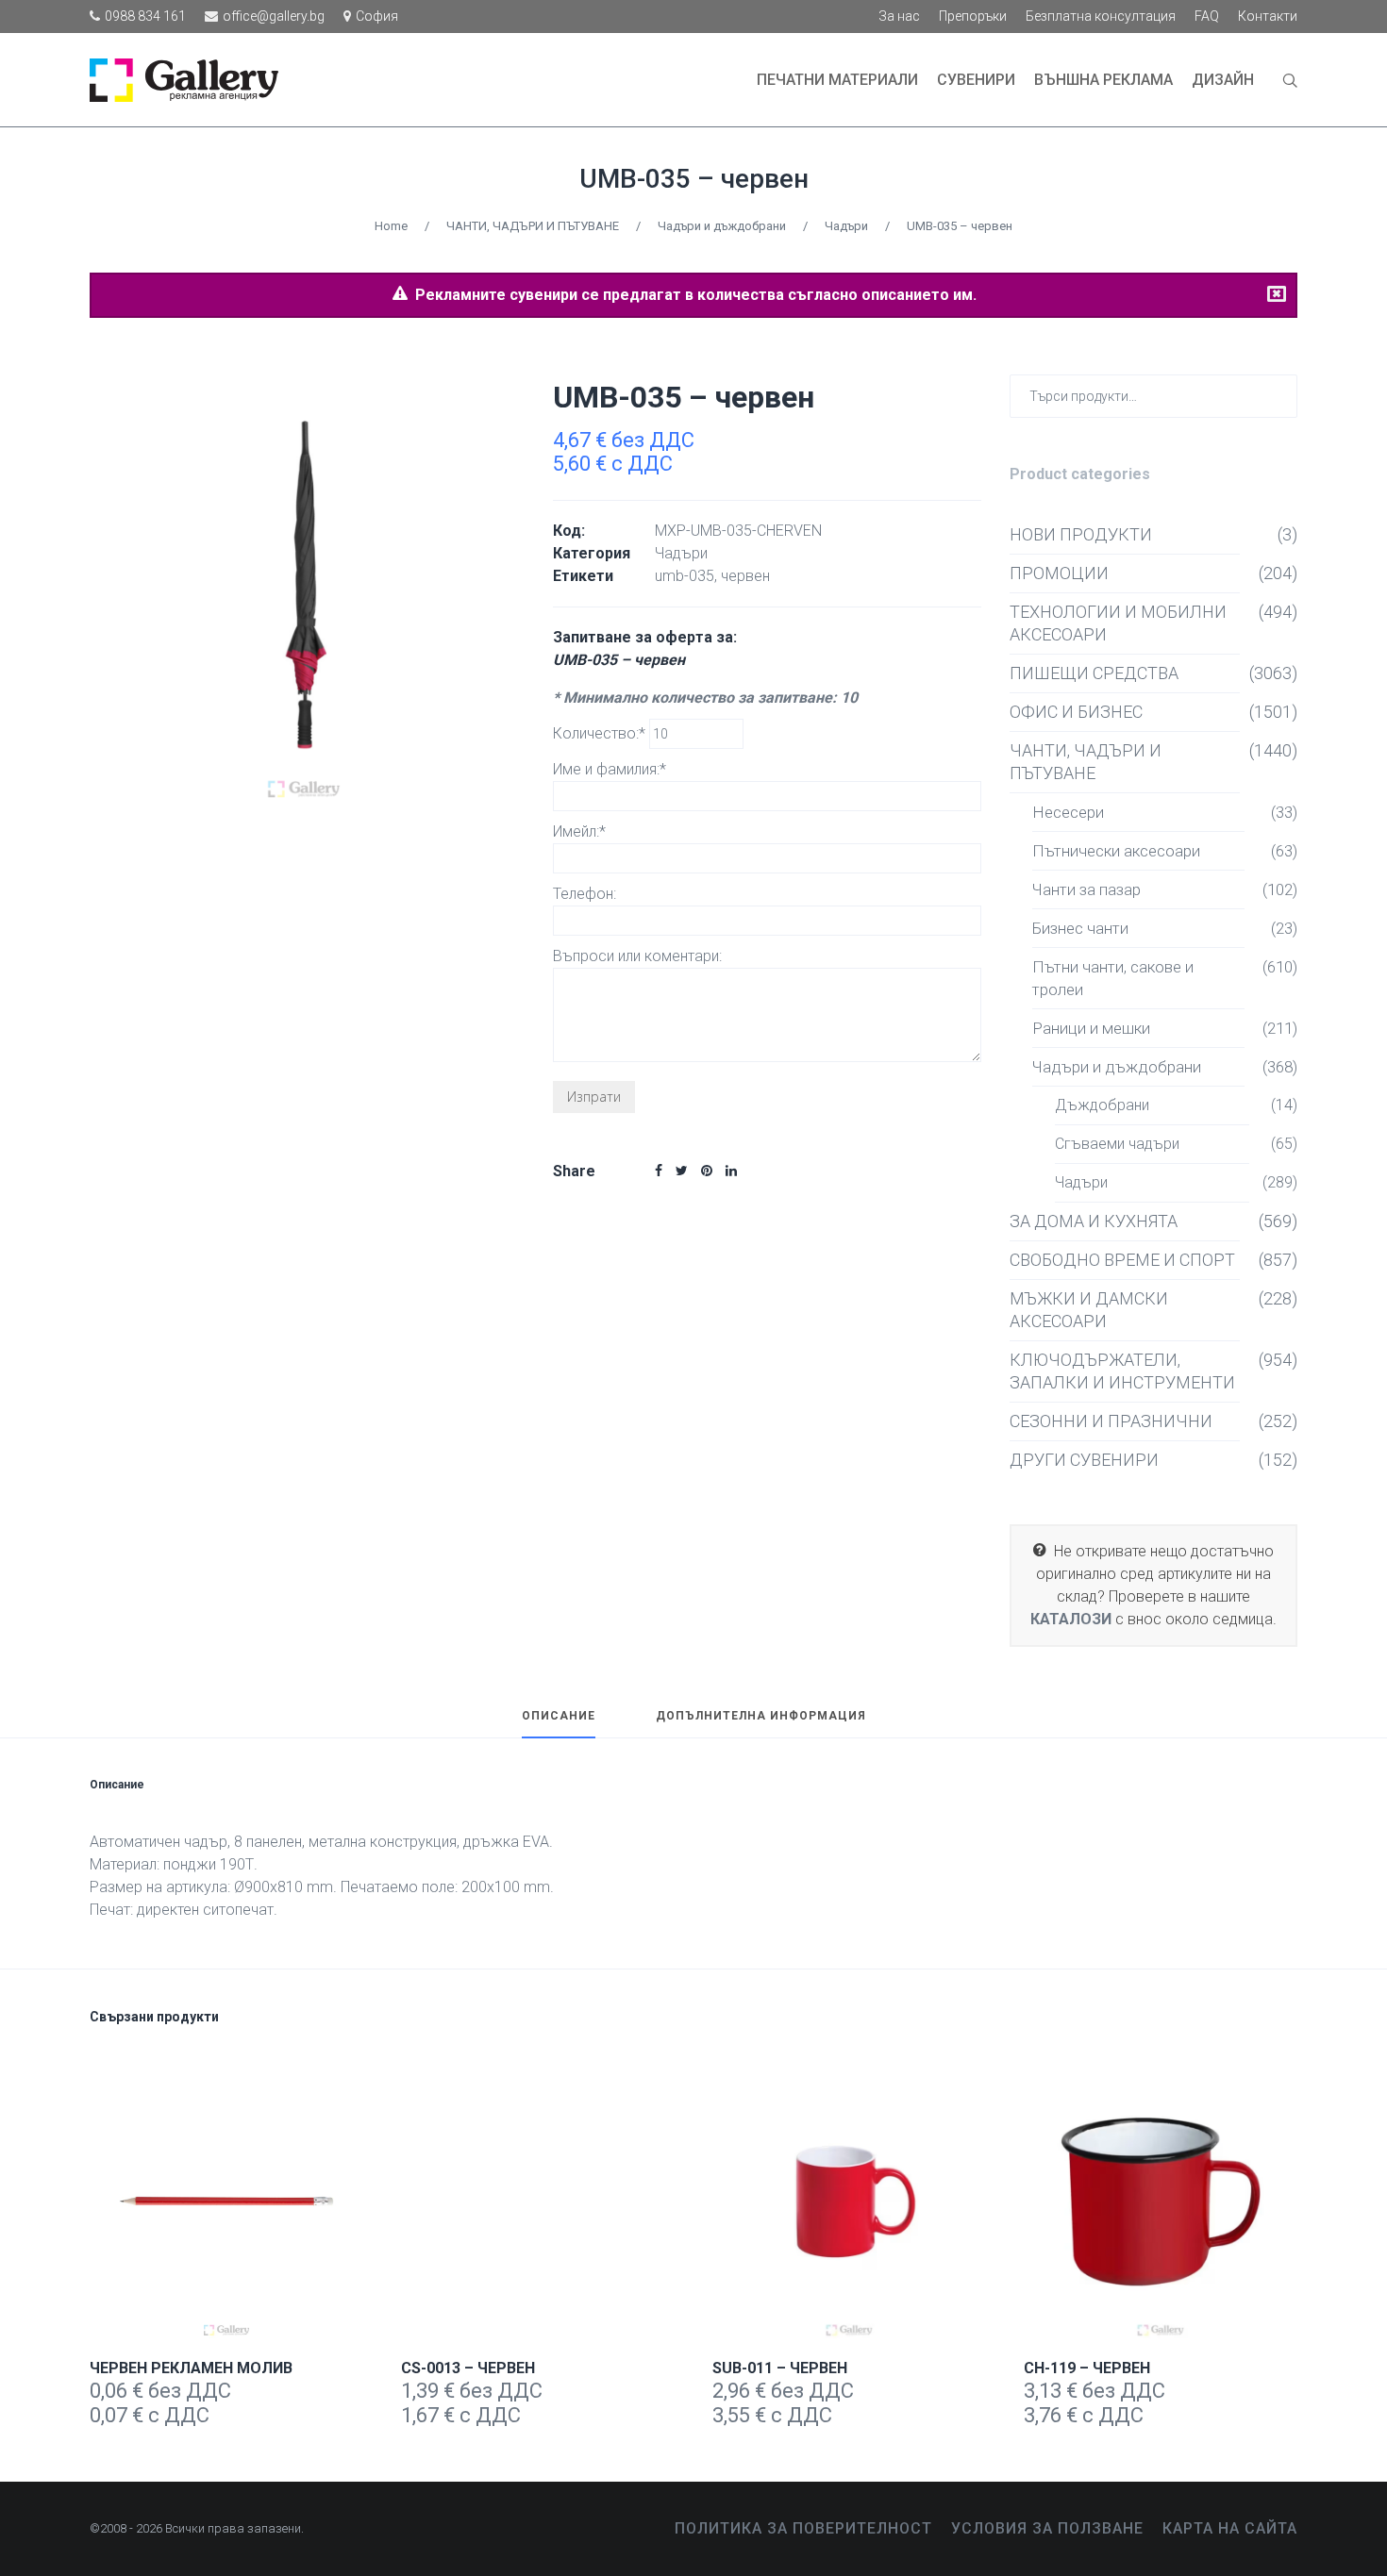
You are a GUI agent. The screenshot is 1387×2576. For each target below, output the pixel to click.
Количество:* (601, 733)
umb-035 (685, 576)
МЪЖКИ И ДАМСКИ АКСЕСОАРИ (1089, 1310)
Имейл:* (579, 831)
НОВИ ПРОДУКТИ (1081, 534)
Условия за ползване (1047, 2528)
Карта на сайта (1230, 2528)
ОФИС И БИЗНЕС (1076, 712)
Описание (559, 1716)
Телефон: (585, 894)
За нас (899, 16)
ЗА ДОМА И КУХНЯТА (1094, 1221)
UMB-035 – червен (694, 179)
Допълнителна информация (761, 1716)
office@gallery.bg (274, 16)
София (377, 16)
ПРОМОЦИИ (1059, 573)
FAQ (1207, 16)
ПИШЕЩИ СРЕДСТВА (1094, 673)
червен (745, 576)
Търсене (1279, 395)
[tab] (559, 1724)
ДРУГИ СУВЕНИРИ (1084, 1460)
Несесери (1068, 812)
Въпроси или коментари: (637, 956)
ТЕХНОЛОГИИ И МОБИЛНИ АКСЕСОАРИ (1118, 623)
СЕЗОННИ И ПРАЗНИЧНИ (1111, 1421)
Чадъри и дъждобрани (722, 226)
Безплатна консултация (1101, 16)
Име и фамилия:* (610, 769)
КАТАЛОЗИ (1071, 1619)
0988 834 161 (145, 16)
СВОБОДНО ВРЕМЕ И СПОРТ (1122, 1260)
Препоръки (973, 16)
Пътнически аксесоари (1116, 851)
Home (391, 226)
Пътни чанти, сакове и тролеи (1113, 978)
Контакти (1268, 16)
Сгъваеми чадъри (1117, 1144)
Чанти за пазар (1086, 889)
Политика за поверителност (803, 2528)
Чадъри (846, 226)
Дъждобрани (1102, 1105)
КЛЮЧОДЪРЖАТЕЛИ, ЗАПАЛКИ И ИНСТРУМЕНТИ (1122, 1371)
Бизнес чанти (1080, 928)
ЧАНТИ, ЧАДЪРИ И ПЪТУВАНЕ (533, 226)
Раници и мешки (1091, 1028)
